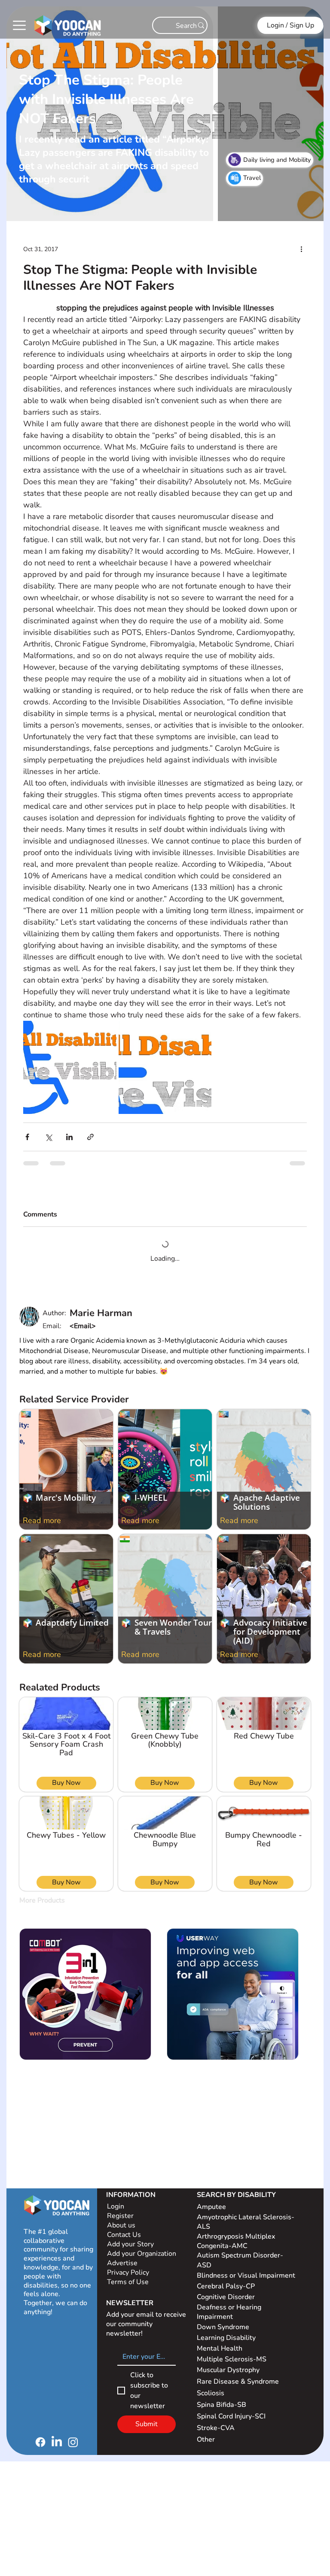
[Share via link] (90, 1137)
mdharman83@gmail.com (110, 1319)
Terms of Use (129, 2275)
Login (116, 2200)
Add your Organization (142, 2247)
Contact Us (124, 2228)
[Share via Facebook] (27, 1137)
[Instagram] (73, 2435)
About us (121, 2218)
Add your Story (131, 2237)
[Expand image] (70, 1067)
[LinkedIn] (57, 2435)
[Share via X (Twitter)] (48, 1137)
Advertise (122, 2256)
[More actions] (302, 249)
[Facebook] (40, 2435)
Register (120, 2209)
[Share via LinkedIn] (69, 1137)
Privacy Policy (129, 2266)
